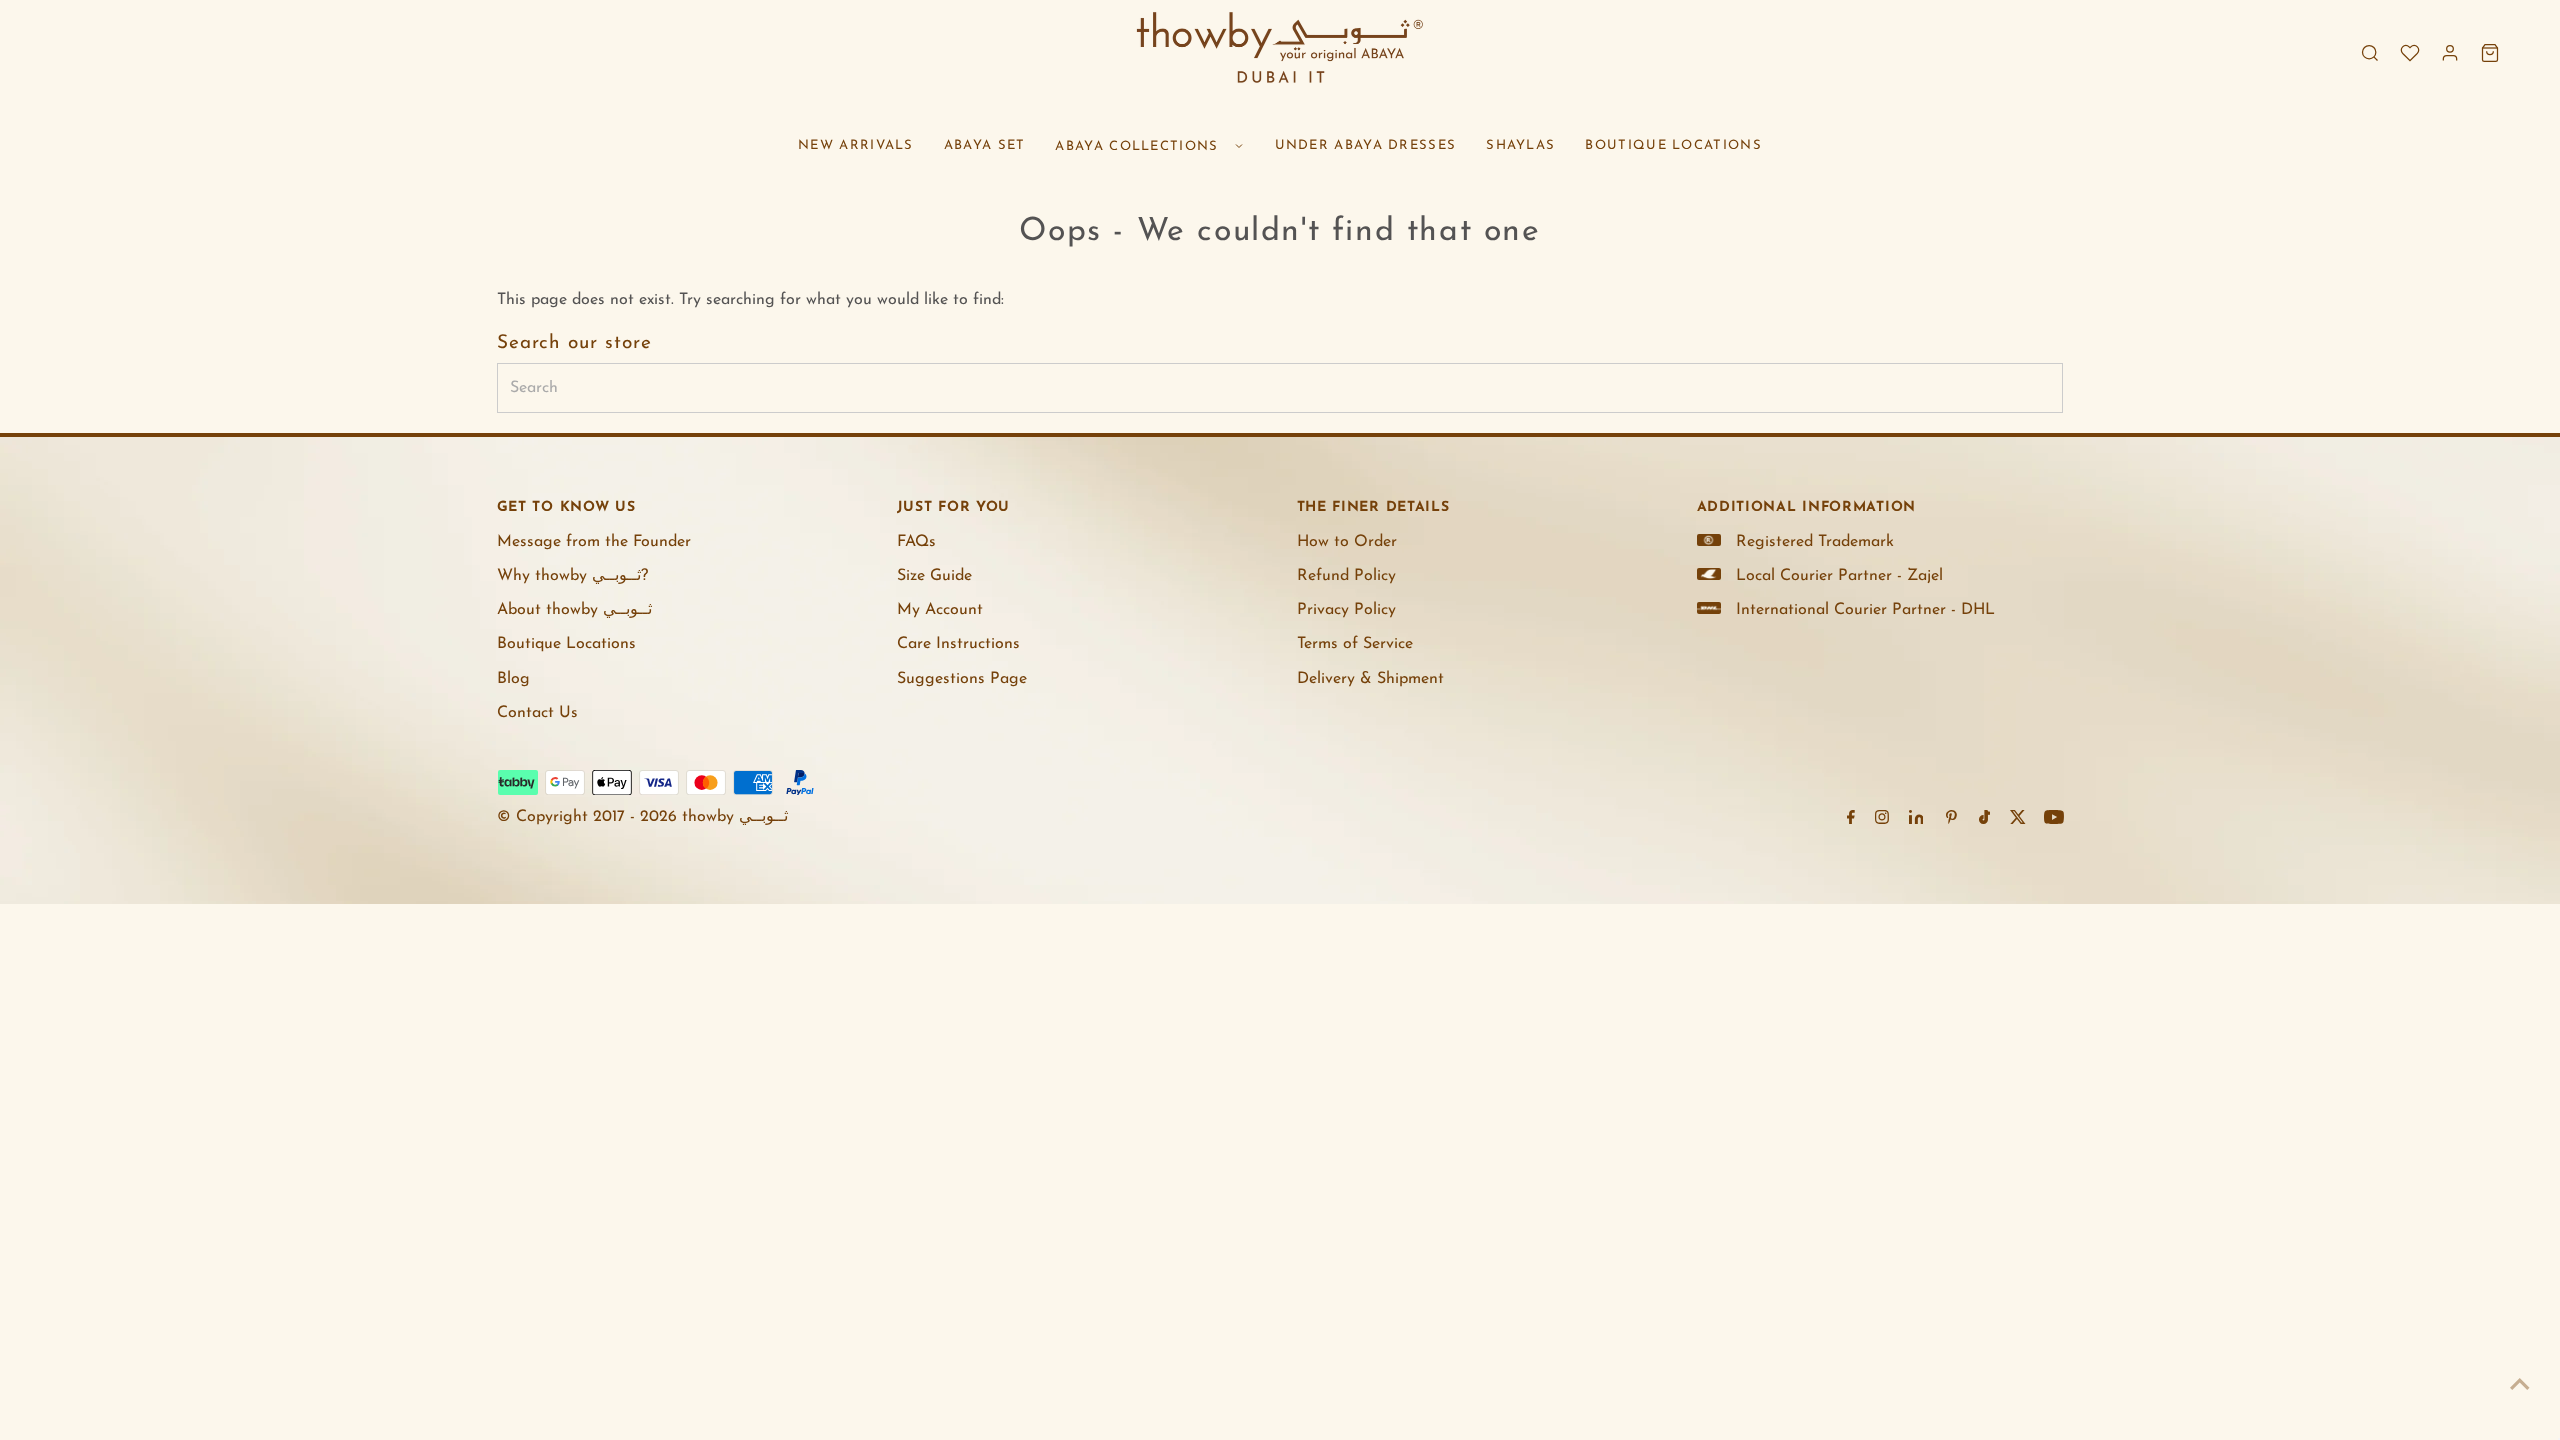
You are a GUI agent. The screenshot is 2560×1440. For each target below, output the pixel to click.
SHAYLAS (1520, 145)
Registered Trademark (1815, 542)
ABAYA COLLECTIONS (1136, 146)
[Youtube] (2054, 820)
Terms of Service (1355, 644)
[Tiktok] (1984, 820)
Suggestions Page (962, 679)
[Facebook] (1851, 820)
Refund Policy (1346, 576)
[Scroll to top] (2520, 1385)
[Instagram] (1882, 820)
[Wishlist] (2410, 53)
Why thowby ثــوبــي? (572, 576)
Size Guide (934, 576)
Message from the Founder (594, 542)
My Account (940, 610)
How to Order (1347, 542)
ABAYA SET (985, 145)
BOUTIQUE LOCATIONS (1673, 145)
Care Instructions (958, 644)
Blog (513, 679)
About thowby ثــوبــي (574, 610)
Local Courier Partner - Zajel (1839, 576)
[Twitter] (2018, 820)
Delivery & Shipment (1370, 679)
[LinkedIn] (1916, 820)
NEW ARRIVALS (856, 145)
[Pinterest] (1951, 820)
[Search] (2370, 53)
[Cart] (2490, 53)
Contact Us (537, 713)
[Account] (2450, 53)
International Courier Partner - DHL (1865, 610)
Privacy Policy (1346, 610)
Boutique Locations (566, 644)
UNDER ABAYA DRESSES (1366, 145)
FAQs (916, 542)
